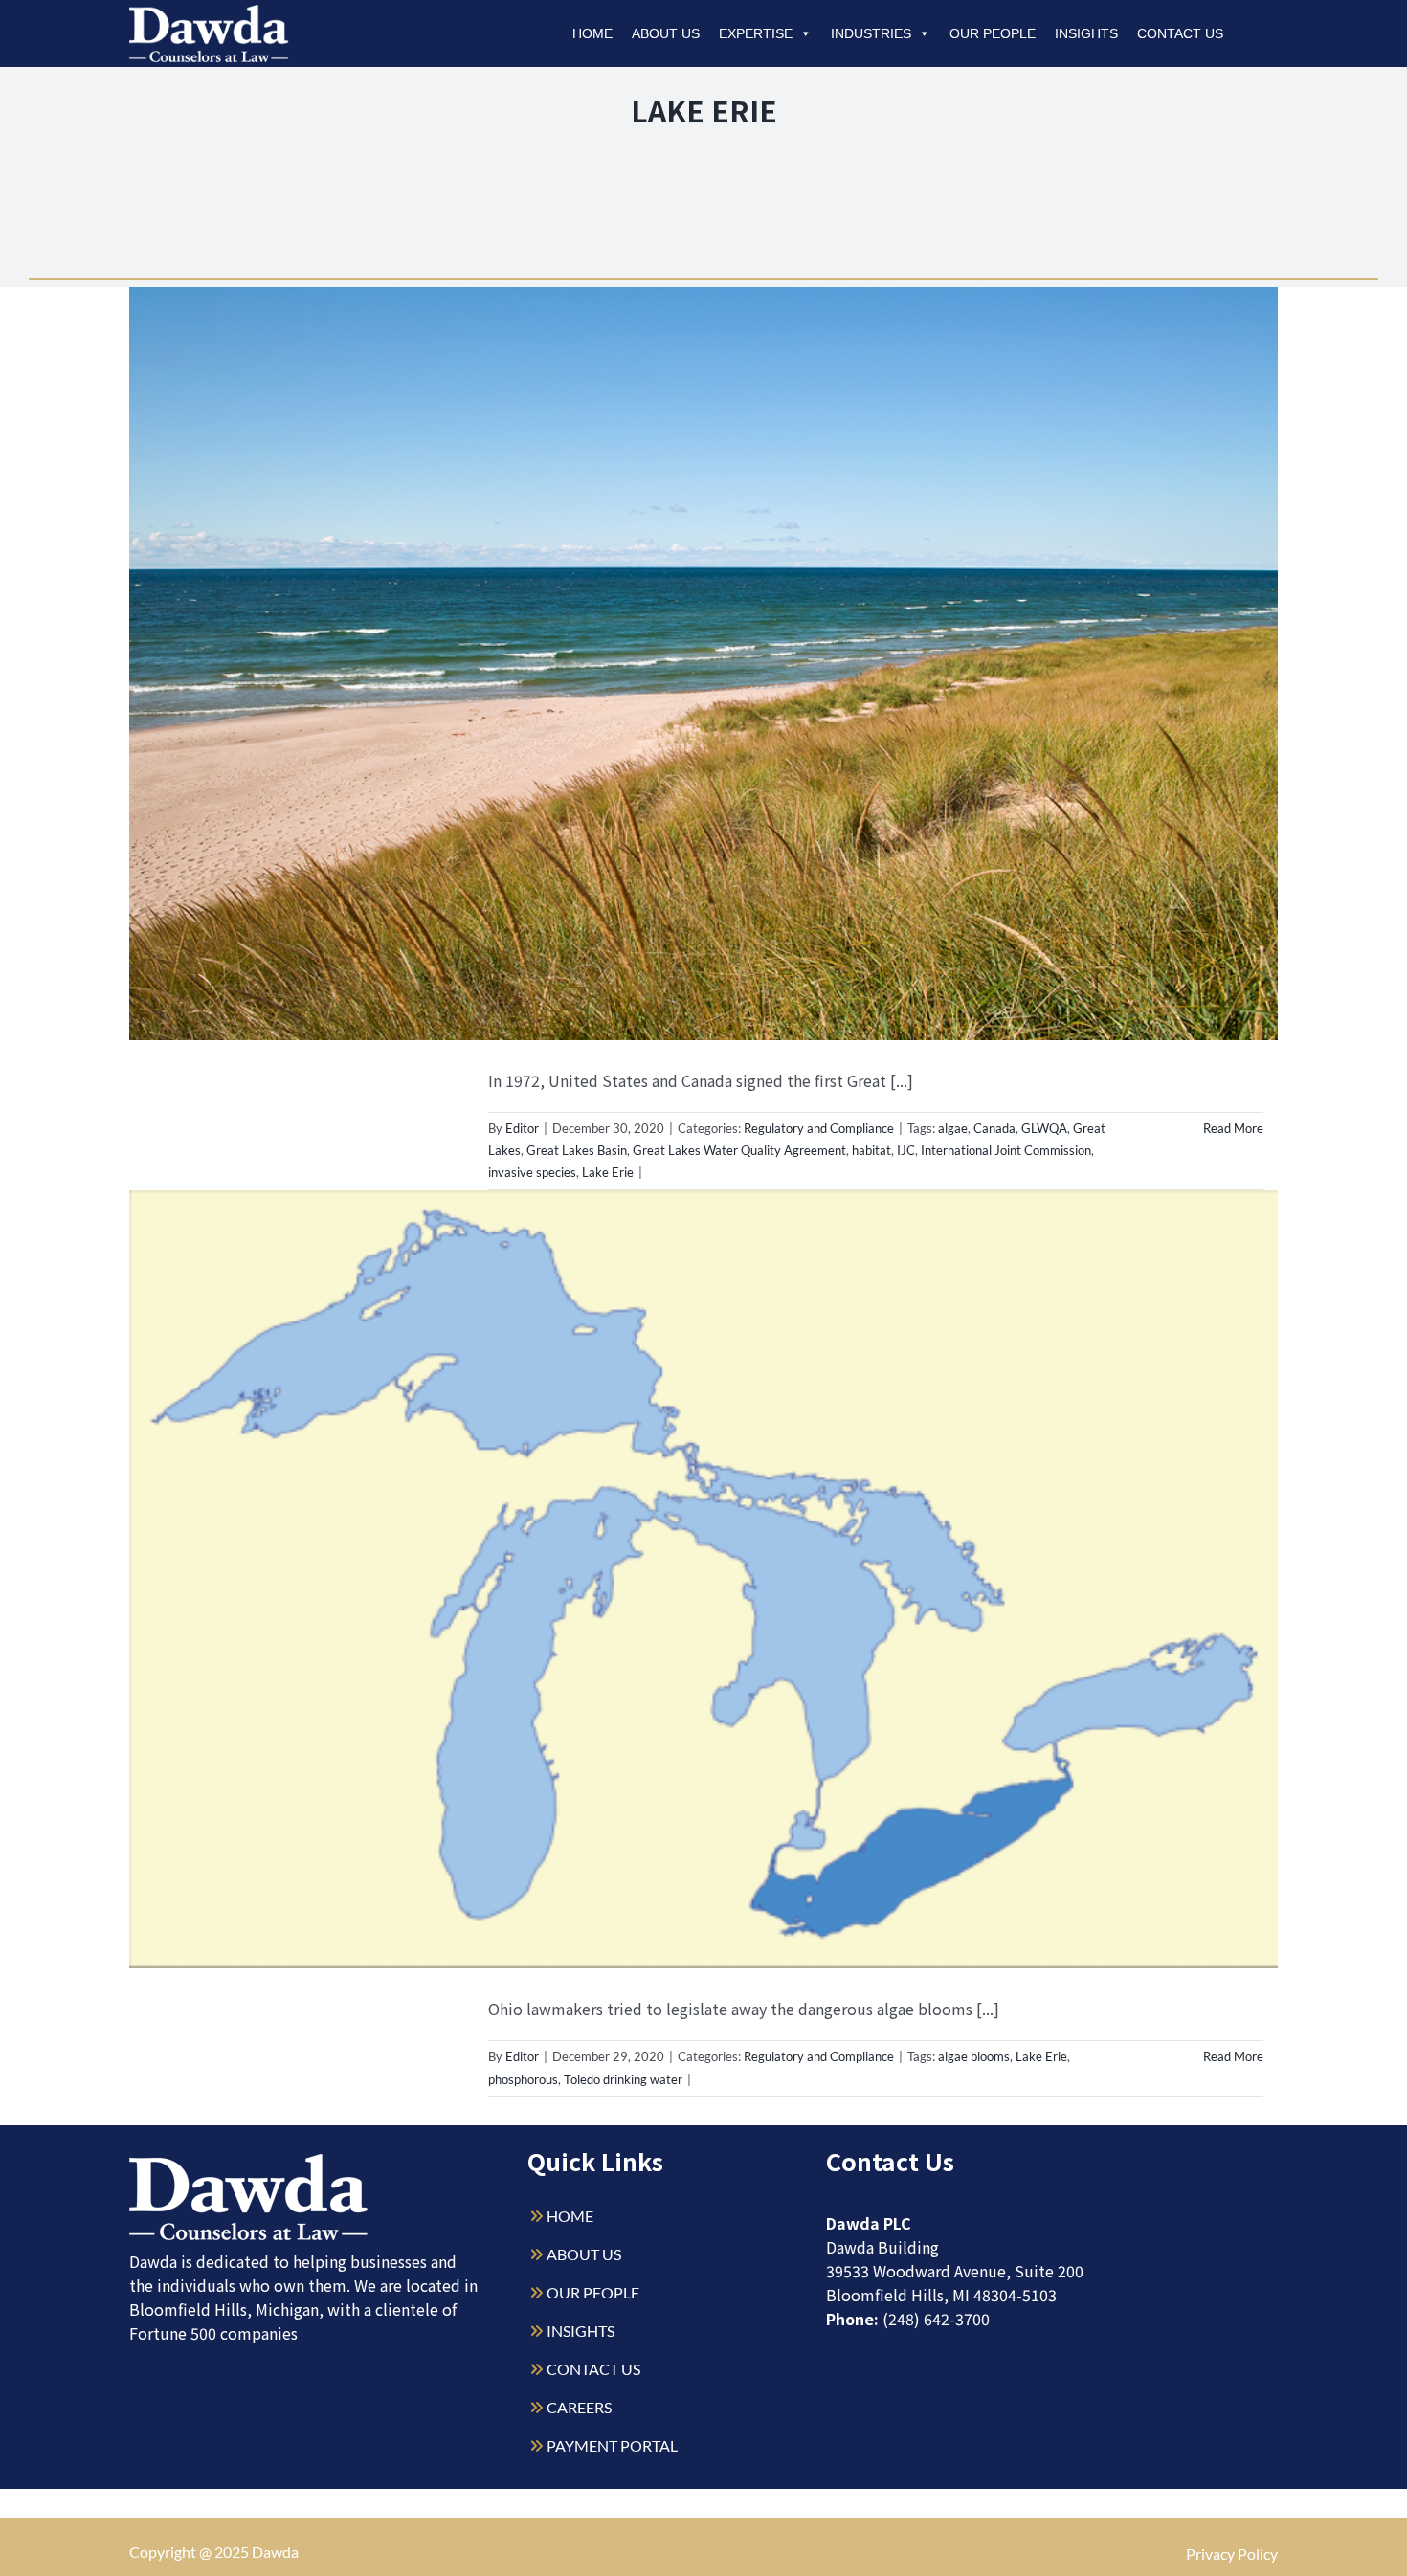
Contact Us (1180, 33)
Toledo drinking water (623, 2079)
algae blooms (974, 2056)
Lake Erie (608, 1172)
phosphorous (523, 2079)
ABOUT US (584, 2254)
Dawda (275, 2552)
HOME (570, 2216)
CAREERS (579, 2407)
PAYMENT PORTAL (612, 2445)
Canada (994, 1128)
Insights (1086, 33)
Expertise (756, 33)
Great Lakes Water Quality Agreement (739, 1150)
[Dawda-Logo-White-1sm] (249, 2161)
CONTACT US (593, 2369)
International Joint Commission (1006, 1150)
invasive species (532, 1172)
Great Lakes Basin (577, 1150)
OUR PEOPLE (593, 2292)
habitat (871, 1150)
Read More (1233, 1128)
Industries (871, 33)
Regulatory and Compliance (819, 1128)
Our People (993, 33)
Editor (522, 1128)
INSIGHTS (581, 2331)
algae (953, 1128)
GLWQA (1044, 1128)
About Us (666, 33)
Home (592, 33)
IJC (906, 1150)
